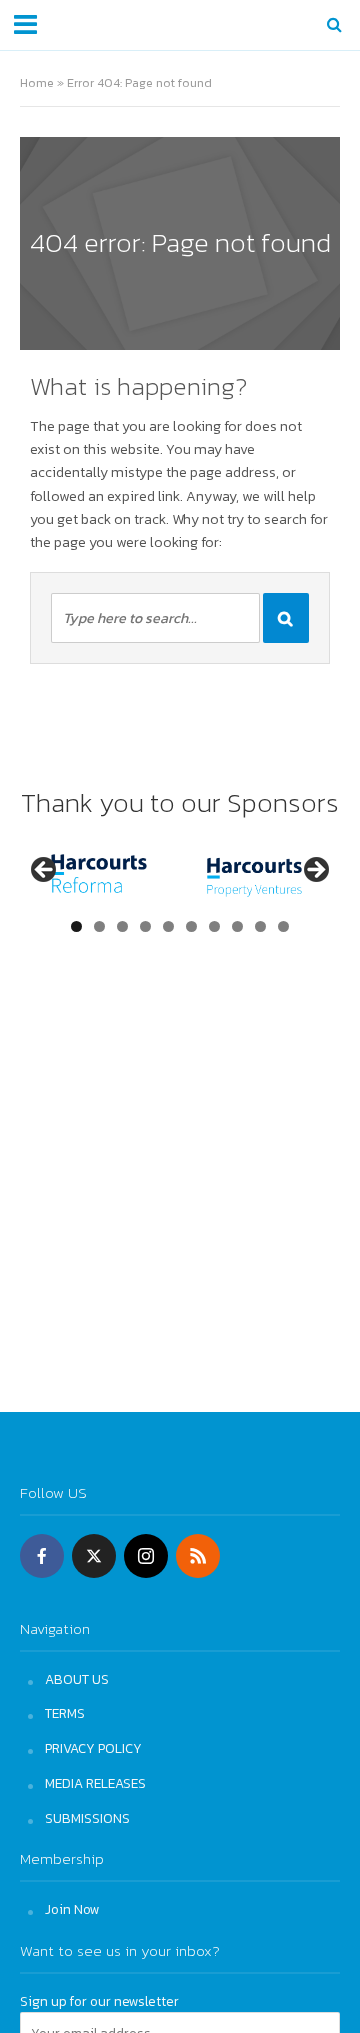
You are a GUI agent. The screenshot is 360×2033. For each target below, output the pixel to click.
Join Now (72, 1909)
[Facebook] (42, 1556)
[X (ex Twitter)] (94, 1556)
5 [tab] (168, 926)
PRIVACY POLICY (93, 1748)
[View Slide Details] (99, 875)
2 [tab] (99, 926)
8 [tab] (237, 926)
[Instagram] (146, 1556)
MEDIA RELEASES (95, 1783)
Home (37, 82)
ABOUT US (77, 1679)
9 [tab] (260, 926)
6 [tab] (191, 926)
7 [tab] (214, 926)
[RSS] (198, 1556)
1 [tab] (76, 926)
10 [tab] (284, 926)
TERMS (65, 1713)
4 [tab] (145, 926)
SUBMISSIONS (87, 1818)
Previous (45, 871)
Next (315, 871)
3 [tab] (122, 926)
